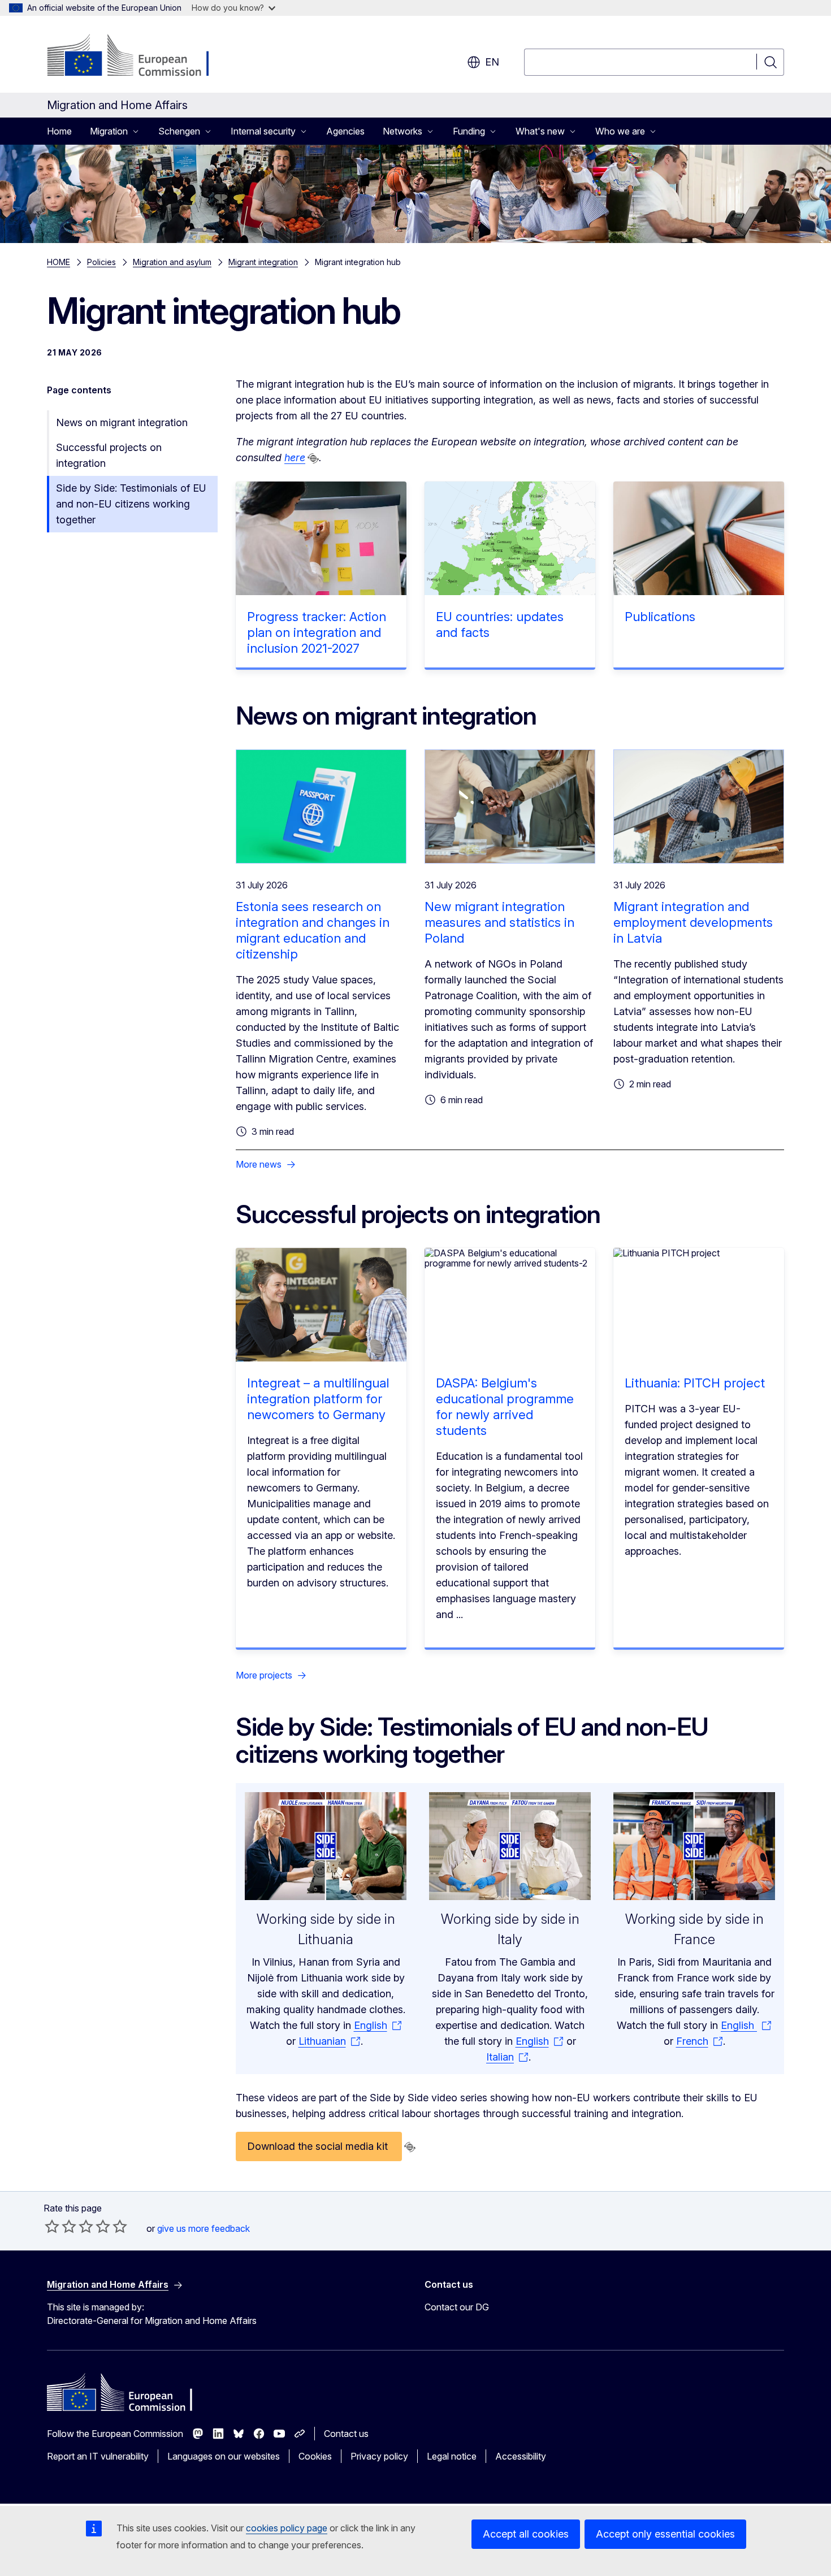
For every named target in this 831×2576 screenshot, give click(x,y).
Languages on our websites (224, 2456)
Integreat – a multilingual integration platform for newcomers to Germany (318, 1399)
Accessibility (521, 2456)
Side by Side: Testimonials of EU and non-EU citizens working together (131, 504)
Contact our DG (457, 2307)
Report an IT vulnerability (98, 2456)
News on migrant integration (122, 422)
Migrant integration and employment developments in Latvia (693, 922)
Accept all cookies (526, 2534)
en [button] (492, 62)
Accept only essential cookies (665, 2534)
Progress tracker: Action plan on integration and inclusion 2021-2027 (317, 632)
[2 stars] (60, 2226)
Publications (660, 617)
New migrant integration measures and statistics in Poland (499, 922)
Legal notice (452, 2456)
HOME (59, 262)
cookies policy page (287, 2528)
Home (59, 131)
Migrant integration (263, 262)
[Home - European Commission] (138, 57)
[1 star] (52, 2226)
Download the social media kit (319, 2146)
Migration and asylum (172, 262)
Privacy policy (379, 2456)
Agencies (345, 131)
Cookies (315, 2456)
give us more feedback (204, 2228)
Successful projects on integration (109, 455)
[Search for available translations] (313, 458)
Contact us (346, 2434)
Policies (101, 262)
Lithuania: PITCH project (695, 1383)
